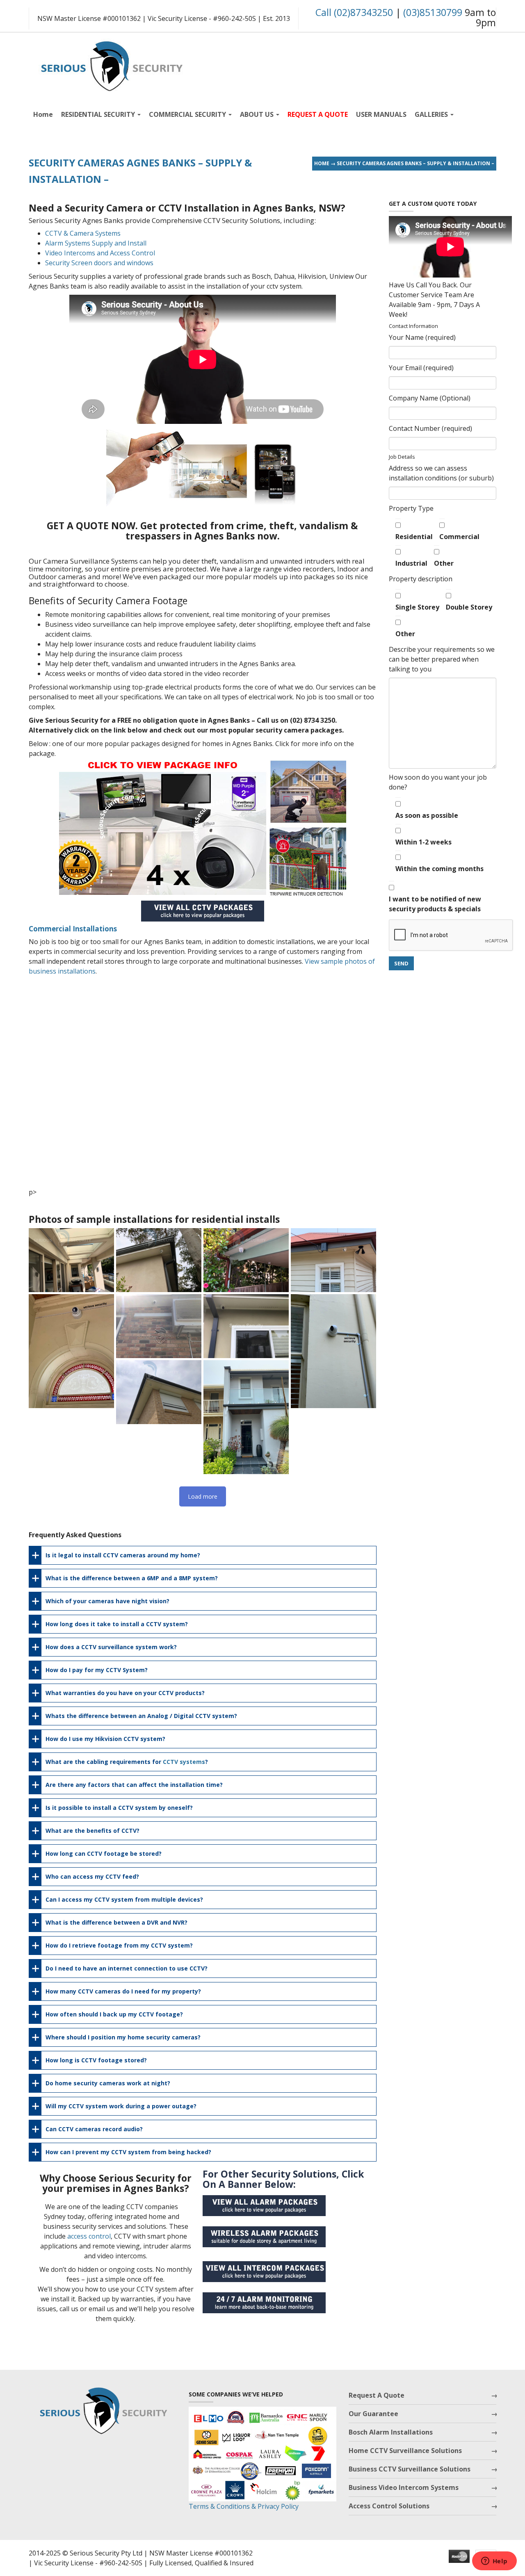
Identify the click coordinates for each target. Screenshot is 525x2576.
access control (89, 2236)
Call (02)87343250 (354, 12)
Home (43, 114)
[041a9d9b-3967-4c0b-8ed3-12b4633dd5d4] (159, 1326)
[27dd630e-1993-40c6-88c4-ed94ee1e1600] (159, 1392)
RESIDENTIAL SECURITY (99, 114)
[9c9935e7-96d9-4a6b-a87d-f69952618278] (246, 1326)
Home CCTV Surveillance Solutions (405, 2451)
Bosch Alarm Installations (391, 2432)
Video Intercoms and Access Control (100, 253)
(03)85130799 (433, 12)
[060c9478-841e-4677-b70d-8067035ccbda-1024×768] (333, 1260)
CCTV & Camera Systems (83, 233)
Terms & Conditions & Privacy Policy (244, 2506)
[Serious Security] (111, 64)
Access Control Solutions (389, 2506)
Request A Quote (377, 2395)
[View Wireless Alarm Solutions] (268, 2239)
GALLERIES (432, 114)
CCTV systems (184, 1762)
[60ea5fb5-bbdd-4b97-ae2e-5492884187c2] (246, 1260)
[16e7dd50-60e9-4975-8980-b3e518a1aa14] (333, 1351)
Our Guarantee (373, 2414)
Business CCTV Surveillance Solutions (410, 2469)
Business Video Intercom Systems (404, 2487)
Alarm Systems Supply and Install (96, 243)
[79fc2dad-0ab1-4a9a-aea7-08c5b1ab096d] (159, 1260)
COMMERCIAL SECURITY (188, 114)
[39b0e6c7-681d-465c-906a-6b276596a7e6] (71, 1351)
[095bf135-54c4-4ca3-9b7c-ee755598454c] (71, 1260)
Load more (203, 1496)
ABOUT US (258, 114)
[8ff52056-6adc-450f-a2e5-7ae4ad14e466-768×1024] (246, 1417)
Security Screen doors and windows (99, 263)
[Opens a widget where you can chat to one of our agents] (494, 2562)
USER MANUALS (381, 114)
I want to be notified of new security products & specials (435, 904)
